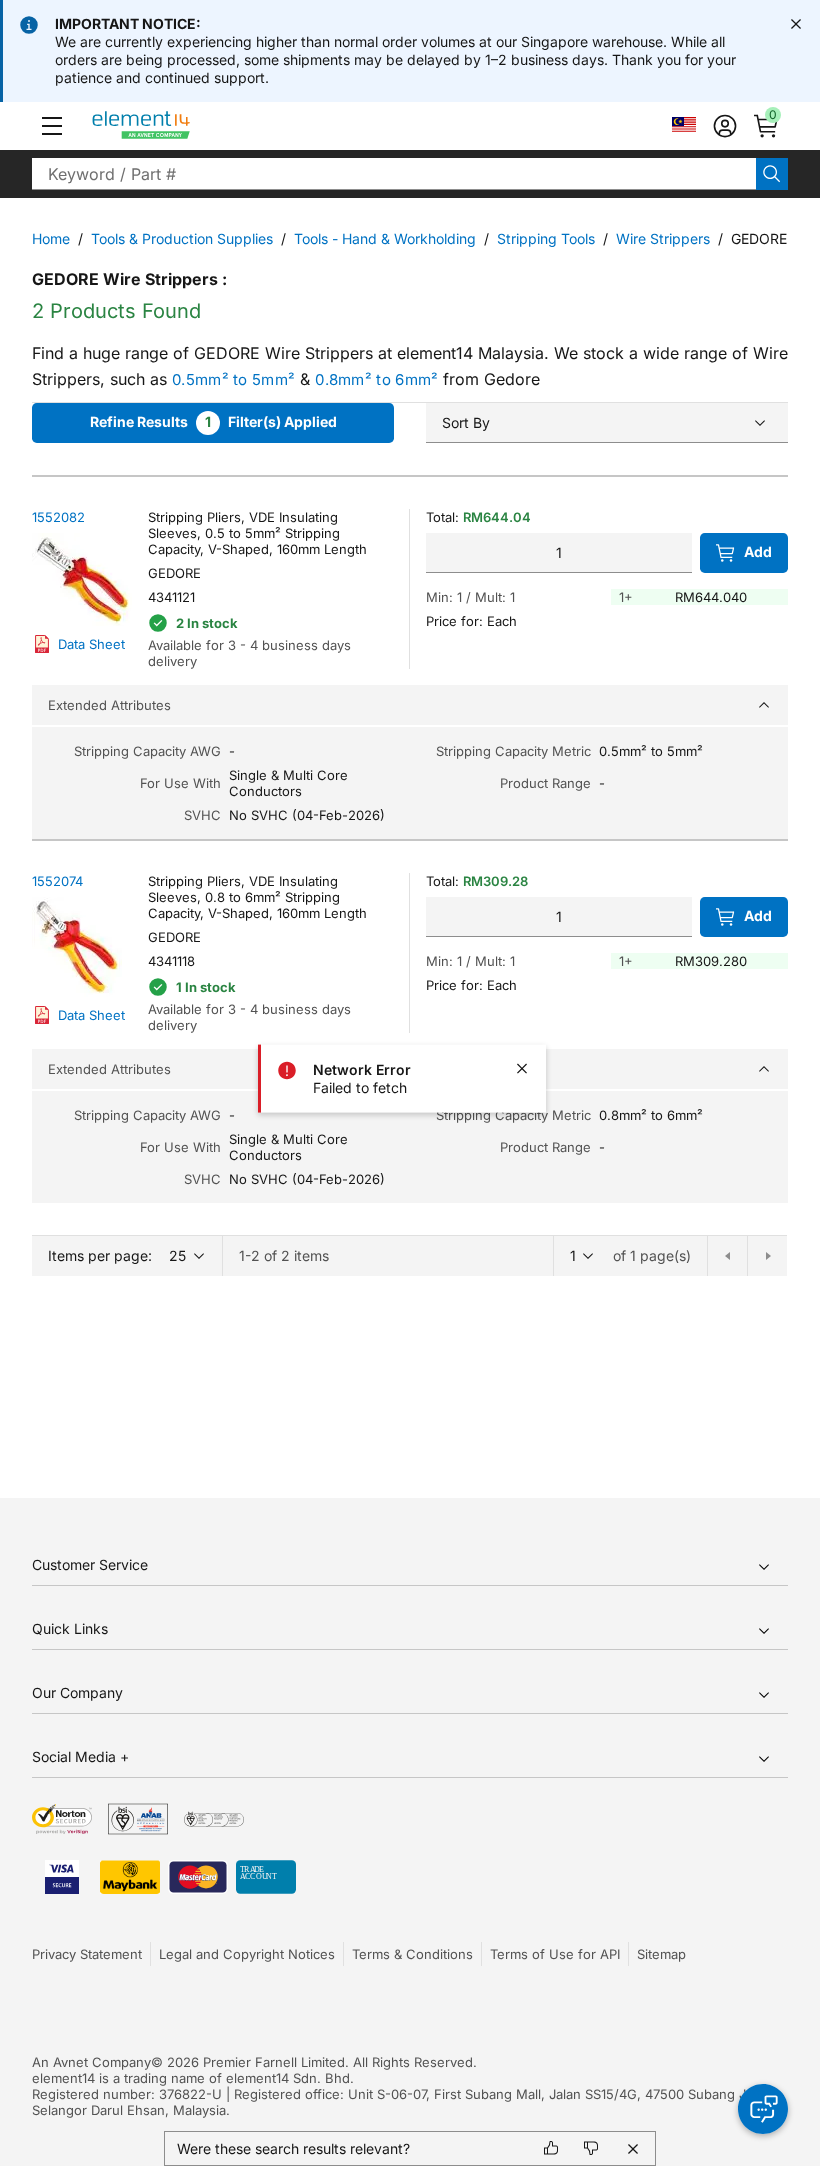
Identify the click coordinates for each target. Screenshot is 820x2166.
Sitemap (661, 1954)
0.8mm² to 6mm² (376, 379)
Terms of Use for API (555, 1954)
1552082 (58, 517)
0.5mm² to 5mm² (233, 379)
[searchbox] (394, 174)
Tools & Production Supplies (182, 238)
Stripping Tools (546, 238)
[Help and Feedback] (763, 2109)
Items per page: (100, 1255)
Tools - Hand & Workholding (385, 238)
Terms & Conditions (412, 1954)
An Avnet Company (91, 2062)
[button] (52, 126)
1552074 (57, 881)
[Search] (772, 174)
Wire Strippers (663, 238)
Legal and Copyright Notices (247, 1954)
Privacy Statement (87, 1954)
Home (51, 238)
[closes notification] (796, 24)
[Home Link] (178, 126)
